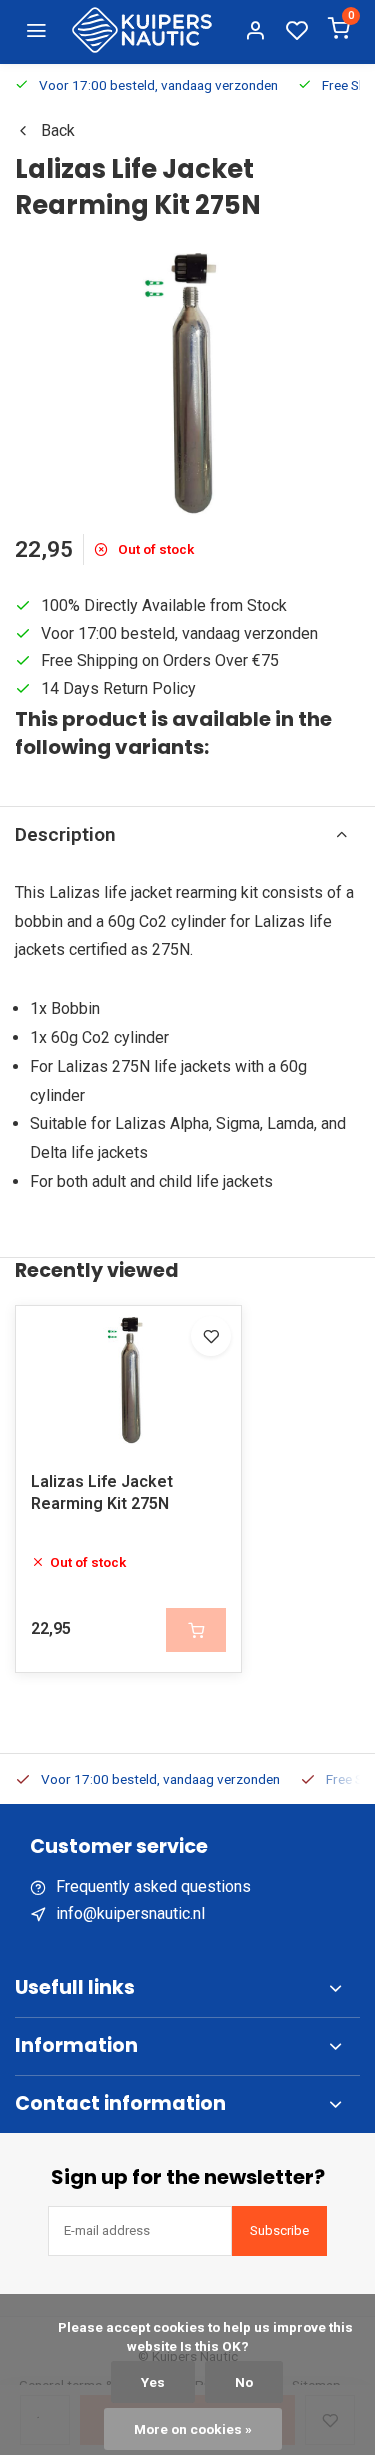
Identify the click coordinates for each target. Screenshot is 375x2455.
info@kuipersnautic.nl (130, 1913)
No (244, 2382)
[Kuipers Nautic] (142, 30)
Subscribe (279, 2230)
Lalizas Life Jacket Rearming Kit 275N (102, 1492)
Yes (153, 2382)
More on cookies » (193, 2429)
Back (58, 130)
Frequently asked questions (153, 1886)
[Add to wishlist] (211, 1336)
